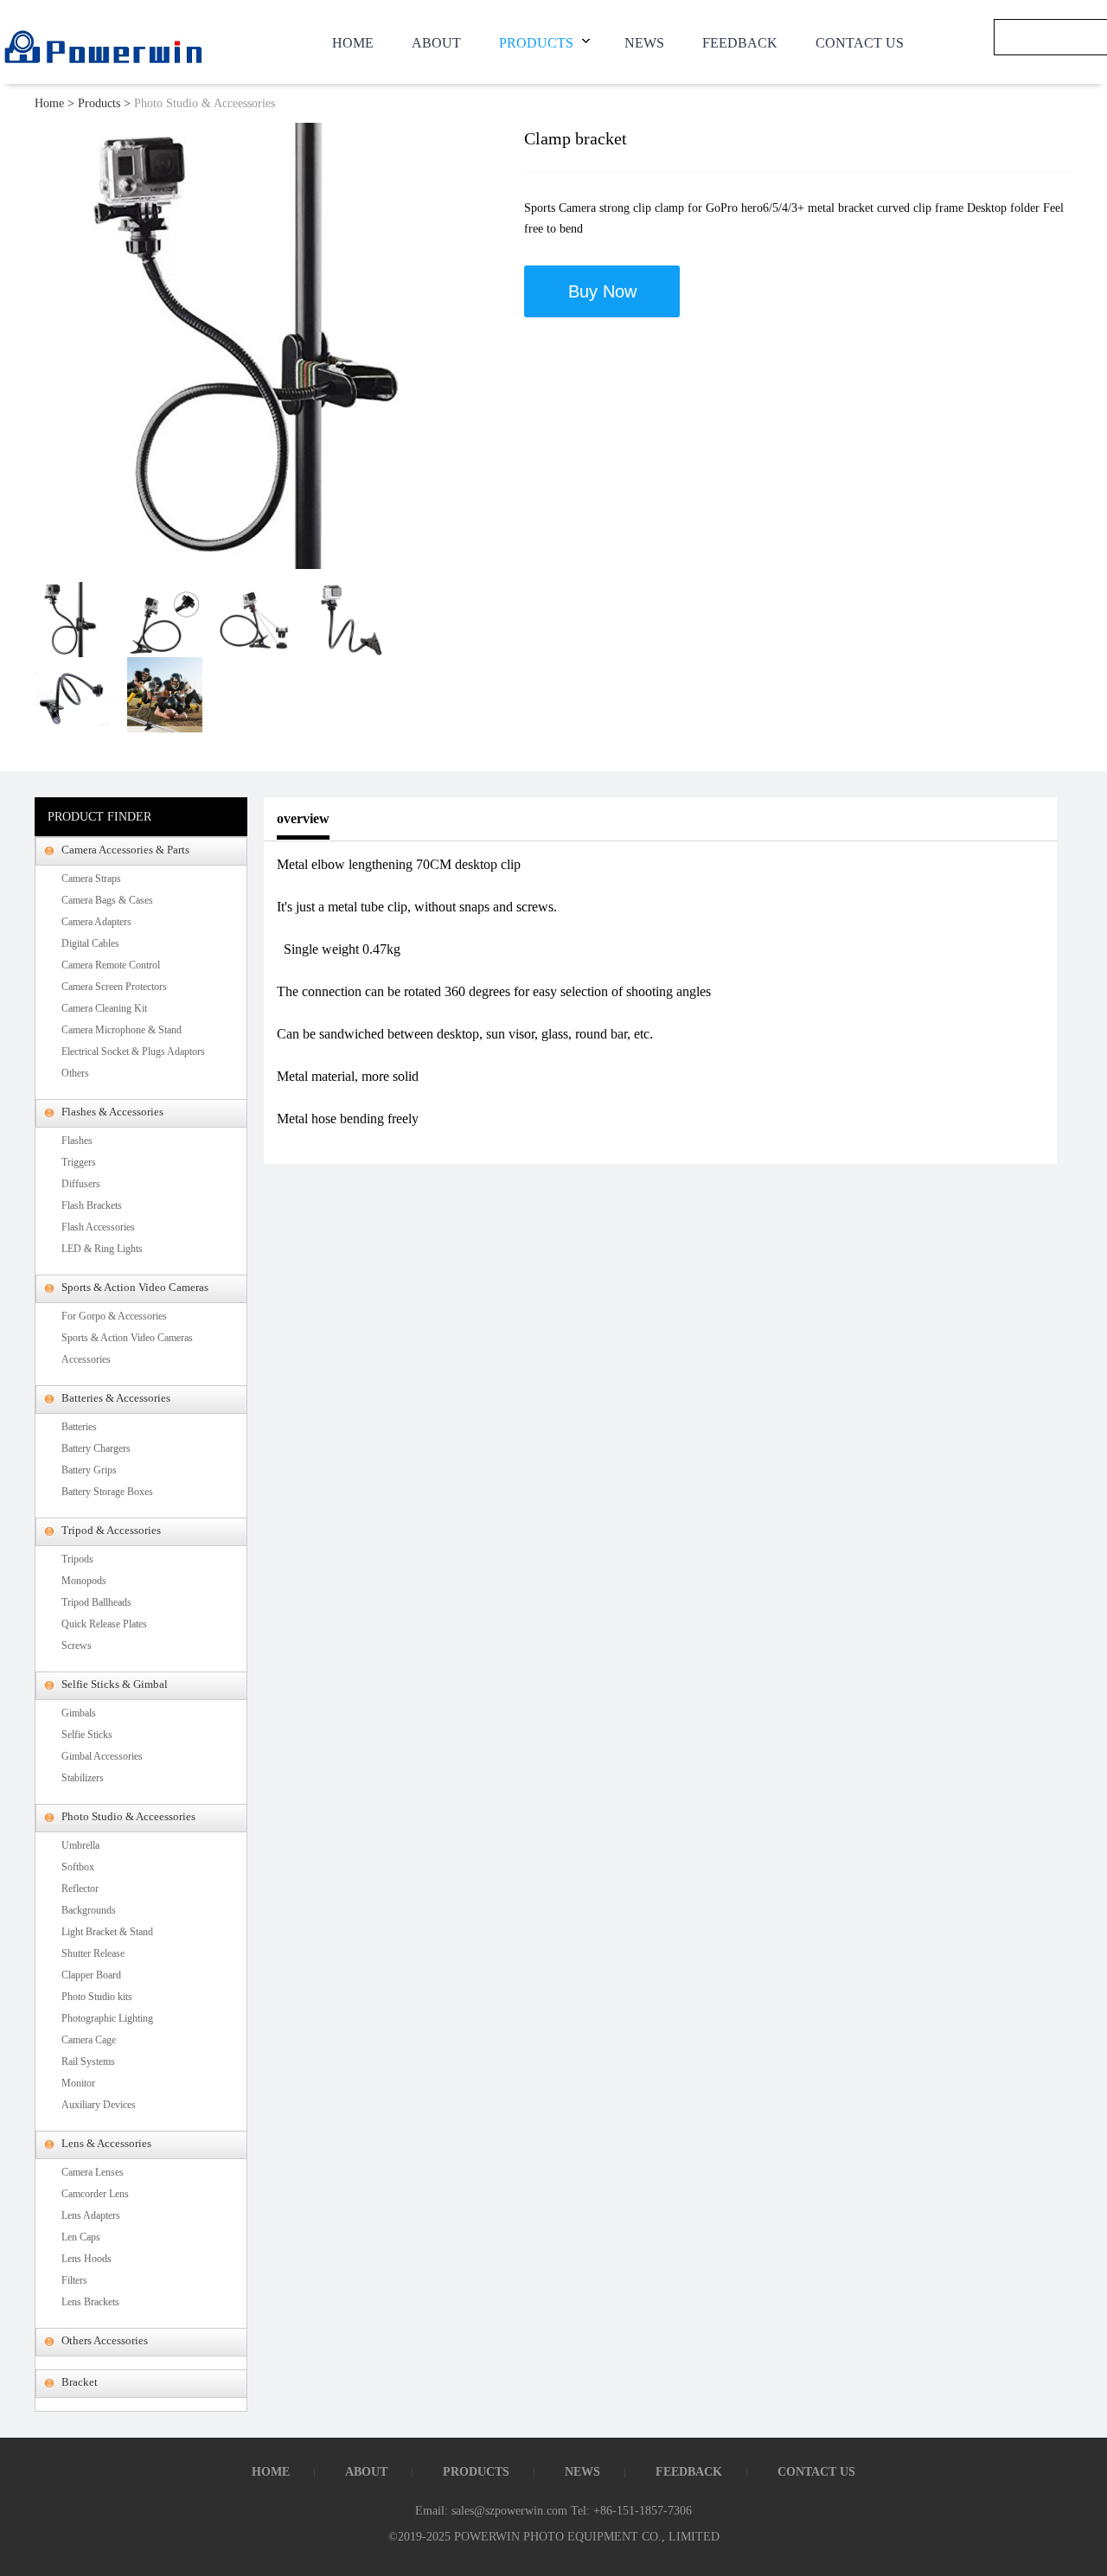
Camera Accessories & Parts (125, 850)
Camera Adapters (96, 922)
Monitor (78, 2083)
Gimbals (79, 1713)
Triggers (79, 1162)
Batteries (79, 1427)
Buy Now (602, 291)
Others (75, 1073)
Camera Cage (89, 2040)
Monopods (84, 1581)
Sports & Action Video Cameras (135, 1287)
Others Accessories (105, 2340)
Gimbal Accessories (102, 1756)
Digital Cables (90, 943)
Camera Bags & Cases (107, 900)
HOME (353, 43)
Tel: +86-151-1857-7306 (631, 2511)
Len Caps (81, 2237)
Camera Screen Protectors (114, 987)
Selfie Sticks (87, 1735)
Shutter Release (93, 1953)
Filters (74, 2280)
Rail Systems (88, 2061)
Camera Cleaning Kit (104, 1008)
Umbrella (80, 1845)
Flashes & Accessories (112, 1112)
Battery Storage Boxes (107, 1492)
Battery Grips (89, 1470)
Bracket (80, 2382)
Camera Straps (91, 879)
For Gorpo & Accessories (114, 1316)
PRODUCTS (536, 43)
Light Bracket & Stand (107, 1932)
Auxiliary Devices (99, 2105)
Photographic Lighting (107, 2018)
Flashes (77, 1141)
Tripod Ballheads (96, 1602)
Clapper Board (91, 1975)
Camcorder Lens (95, 2194)
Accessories (86, 1359)
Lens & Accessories (106, 2143)
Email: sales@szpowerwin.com (491, 2511)
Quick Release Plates (104, 1624)
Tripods (77, 1559)
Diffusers (81, 1184)
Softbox (78, 1867)
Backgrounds (89, 1910)
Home (49, 103)
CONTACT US (860, 43)
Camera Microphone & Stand (122, 1030)
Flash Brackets (92, 1205)
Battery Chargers (96, 1448)
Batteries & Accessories (116, 1398)
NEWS (644, 43)
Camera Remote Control (111, 965)
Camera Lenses (93, 2172)
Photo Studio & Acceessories (205, 103)
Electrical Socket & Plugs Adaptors (133, 1051)
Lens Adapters (91, 2215)
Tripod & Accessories (111, 1530)
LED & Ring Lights (102, 1249)
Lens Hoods (86, 2259)
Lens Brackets (90, 2302)
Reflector (80, 1889)
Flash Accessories (98, 1227)
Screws (77, 1646)
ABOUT (436, 43)
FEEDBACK (740, 43)
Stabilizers (83, 1778)
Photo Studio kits (97, 1997)
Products (99, 103)
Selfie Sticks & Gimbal (115, 1684)
